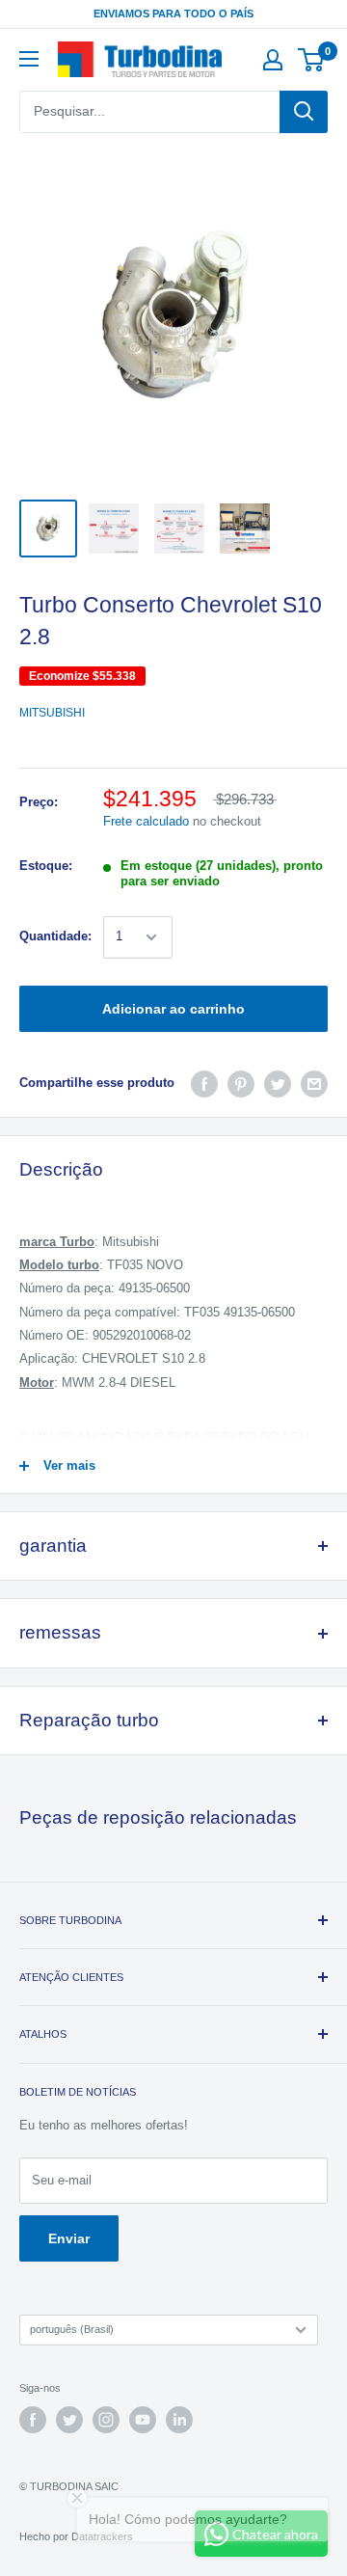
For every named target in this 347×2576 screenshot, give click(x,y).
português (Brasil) (72, 2329)
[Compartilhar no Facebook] (204, 1084)
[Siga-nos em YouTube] (143, 2420)
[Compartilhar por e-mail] (314, 1084)
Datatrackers (102, 2536)
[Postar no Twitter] (278, 1084)
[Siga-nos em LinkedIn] (179, 2420)
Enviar (69, 2238)
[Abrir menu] (29, 59)
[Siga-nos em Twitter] (69, 2420)
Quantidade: (55, 936)
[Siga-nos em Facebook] (33, 2420)
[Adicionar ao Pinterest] (241, 1084)
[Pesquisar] (304, 112)
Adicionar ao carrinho (173, 1009)
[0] (312, 60)
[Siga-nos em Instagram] (106, 2420)
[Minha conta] (273, 60)
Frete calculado (146, 821)
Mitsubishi (52, 713)
